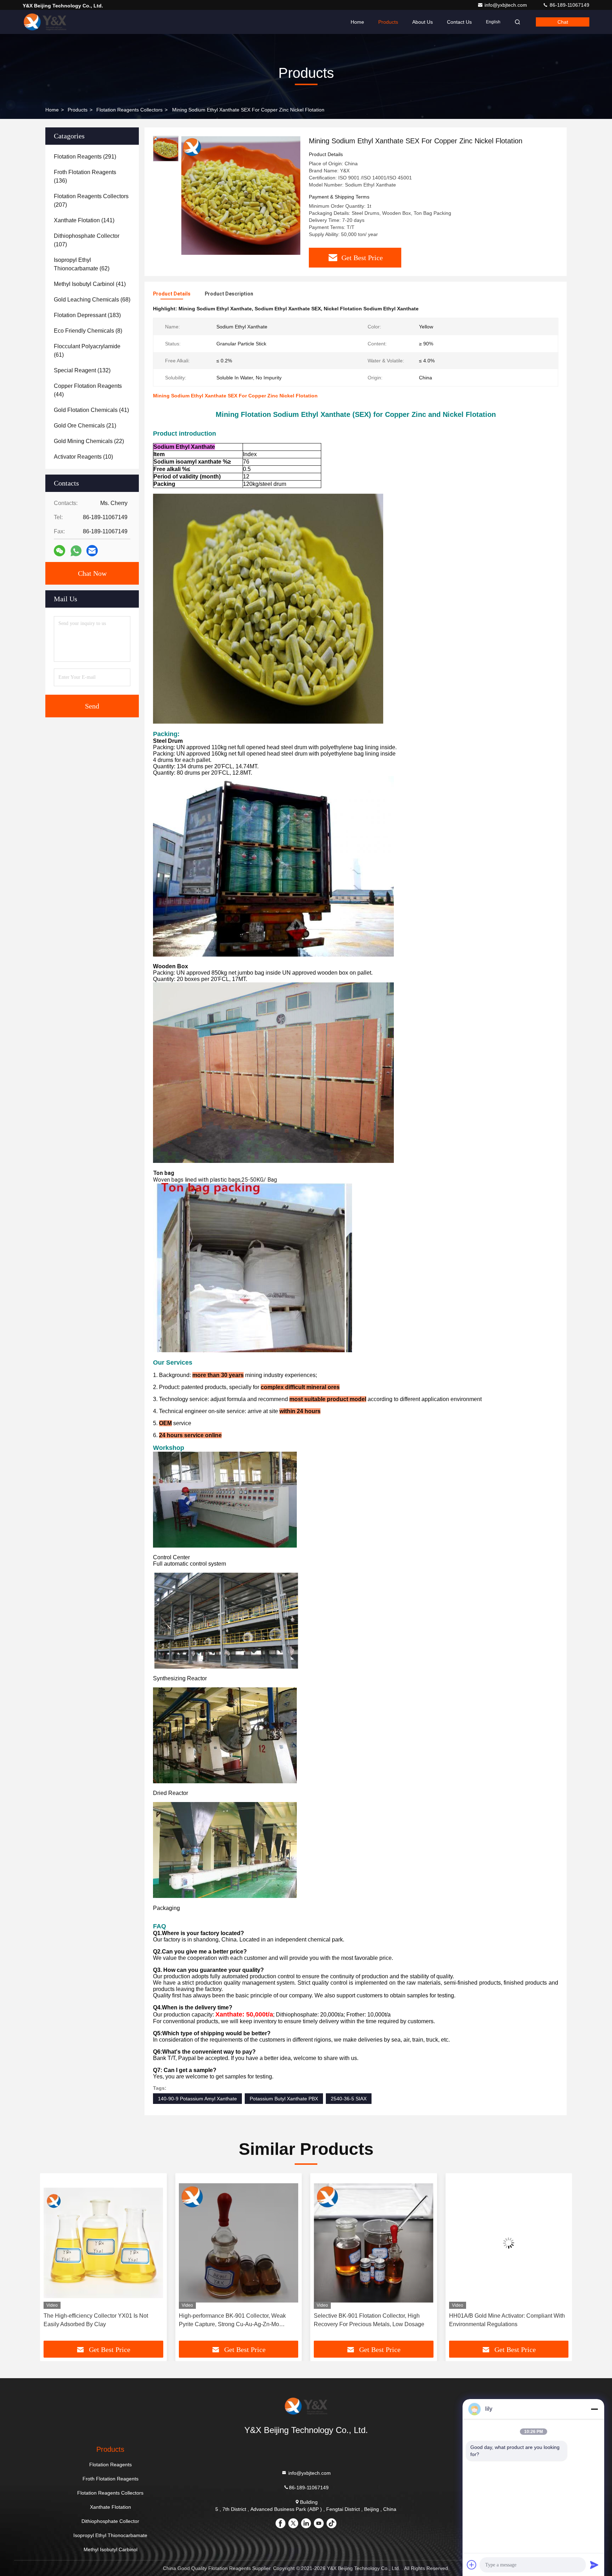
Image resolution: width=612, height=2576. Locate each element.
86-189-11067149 (569, 5)
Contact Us (459, 22)
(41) (90, 284)
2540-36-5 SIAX (349, 2099)
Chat (563, 22)
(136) (85, 176)
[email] (92, 551)
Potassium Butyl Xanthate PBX (284, 2099)
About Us (423, 22)
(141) (84, 220)
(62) (82, 264)
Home (357, 22)
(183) (87, 315)
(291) (85, 157)
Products (388, 22)
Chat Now (92, 573)
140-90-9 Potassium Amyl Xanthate (197, 2099)
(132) (82, 370)
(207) (91, 200)
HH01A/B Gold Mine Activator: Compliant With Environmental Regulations (372, 2320)
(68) (92, 300)
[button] (53, 2260)
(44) (88, 390)
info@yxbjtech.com (506, 5)
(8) (88, 331)
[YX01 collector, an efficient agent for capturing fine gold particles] (509, 2243)
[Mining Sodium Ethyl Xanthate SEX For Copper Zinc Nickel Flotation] (241, 195)
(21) (85, 426)
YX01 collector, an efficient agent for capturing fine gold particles (506, 2320)
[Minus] (594, 2409)
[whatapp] (76, 551)
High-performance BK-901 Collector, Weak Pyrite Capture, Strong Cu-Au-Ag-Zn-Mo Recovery (97, 2321)
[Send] (594, 2565)
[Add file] (472, 2565)
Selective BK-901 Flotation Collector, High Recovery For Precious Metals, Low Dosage (234, 2320)
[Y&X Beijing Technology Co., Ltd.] (45, 22)
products (78, 110)
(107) (87, 240)
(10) (83, 457)
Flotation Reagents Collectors (129, 110)
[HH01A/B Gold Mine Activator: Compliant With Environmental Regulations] (374, 2243)
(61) (87, 351)
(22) (89, 441)
